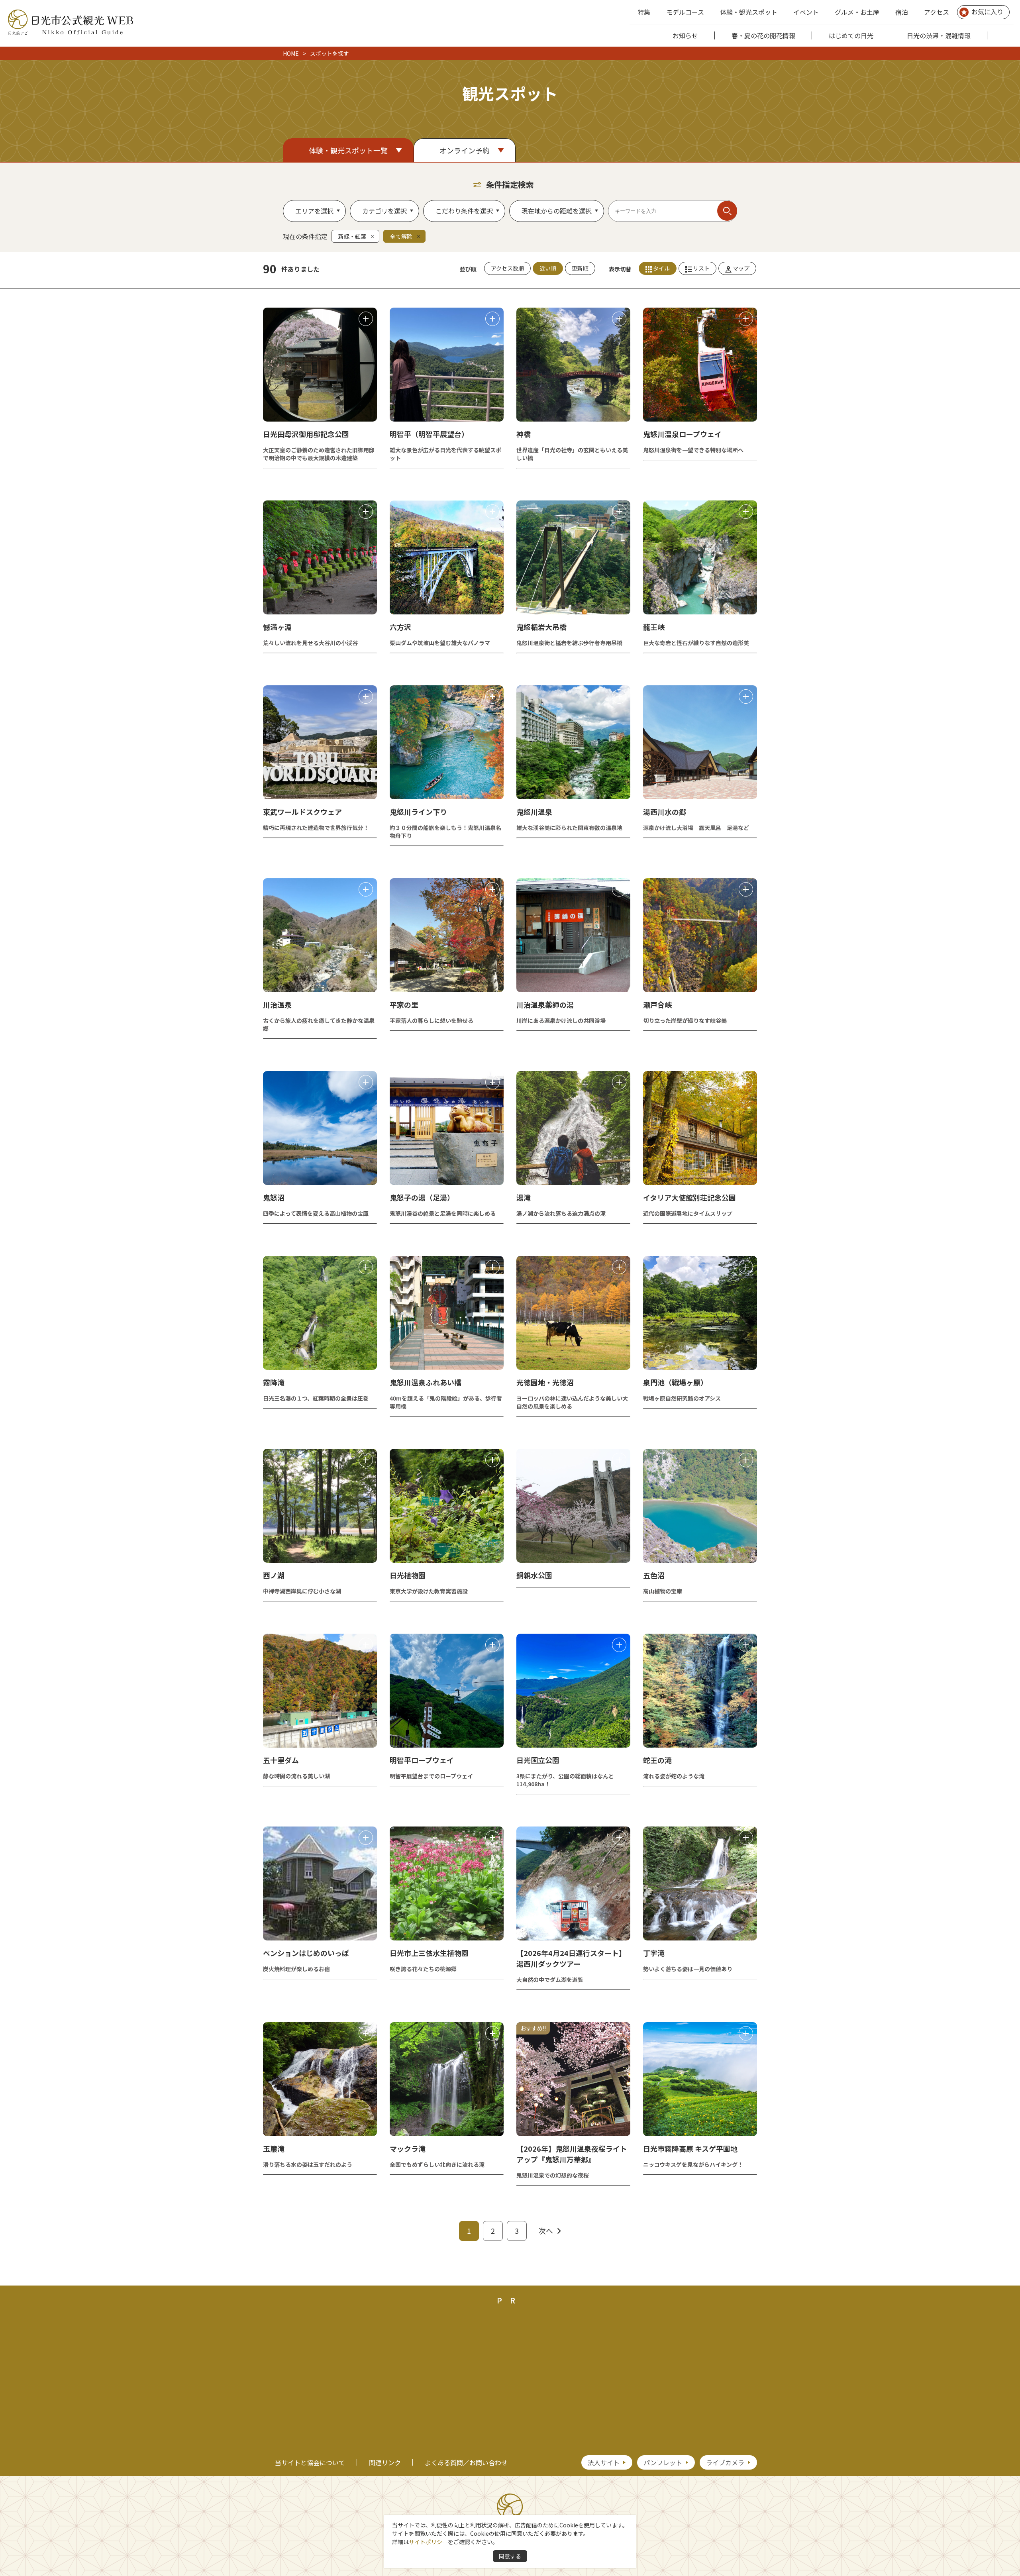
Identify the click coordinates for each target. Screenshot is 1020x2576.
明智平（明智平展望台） (429, 434)
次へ (546, 2231)
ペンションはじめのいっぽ (306, 1953)
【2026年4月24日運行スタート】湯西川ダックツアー (571, 1958)
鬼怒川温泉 (534, 812)
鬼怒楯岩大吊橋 (541, 627)
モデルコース (685, 12)
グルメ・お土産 (857, 12)
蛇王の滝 (657, 1760)
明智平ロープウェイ (422, 1760)
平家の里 (404, 1005)
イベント (806, 12)
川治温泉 (277, 1005)
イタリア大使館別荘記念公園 (689, 1197)
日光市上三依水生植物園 (429, 1953)
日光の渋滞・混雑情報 (939, 35)
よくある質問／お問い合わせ (466, 2462)
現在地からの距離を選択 (557, 211)
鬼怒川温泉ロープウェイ (682, 434)
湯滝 (524, 1197)
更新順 (580, 268)
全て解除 (401, 236)
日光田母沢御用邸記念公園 (306, 434)
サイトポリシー (428, 2542)
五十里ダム (281, 1760)
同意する (510, 2556)
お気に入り (987, 12)
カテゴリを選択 (384, 211)
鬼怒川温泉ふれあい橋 (426, 1382)
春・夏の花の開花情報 (763, 35)
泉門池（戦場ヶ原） (675, 1382)
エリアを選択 (314, 211)
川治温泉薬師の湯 (545, 1005)
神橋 (524, 434)
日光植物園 (408, 1575)
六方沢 (400, 627)
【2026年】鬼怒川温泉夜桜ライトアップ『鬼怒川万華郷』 (572, 2154)
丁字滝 (654, 1953)
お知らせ (685, 35)
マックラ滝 (408, 2148)
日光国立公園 (538, 1760)
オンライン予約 (465, 150)
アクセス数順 (507, 268)
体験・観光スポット (749, 12)
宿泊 (902, 12)
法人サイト (604, 2462)
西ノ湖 (274, 1575)
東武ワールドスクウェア (302, 812)
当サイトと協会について (310, 2462)
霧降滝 (274, 1382)
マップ (741, 268)
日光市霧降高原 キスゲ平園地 (690, 2148)
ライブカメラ (725, 2462)
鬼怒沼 (274, 1197)
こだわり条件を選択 (464, 211)
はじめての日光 (851, 35)
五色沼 (654, 1575)
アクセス (937, 12)
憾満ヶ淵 (277, 627)
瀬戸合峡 (657, 1005)
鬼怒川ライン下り (418, 812)
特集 (644, 12)
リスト (701, 268)
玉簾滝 (274, 2148)
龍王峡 (654, 627)
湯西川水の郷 (665, 812)
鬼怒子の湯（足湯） (422, 1197)
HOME (291, 53)
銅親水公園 (534, 1575)
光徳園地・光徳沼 (545, 1382)
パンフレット (663, 2462)
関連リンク (385, 2462)
